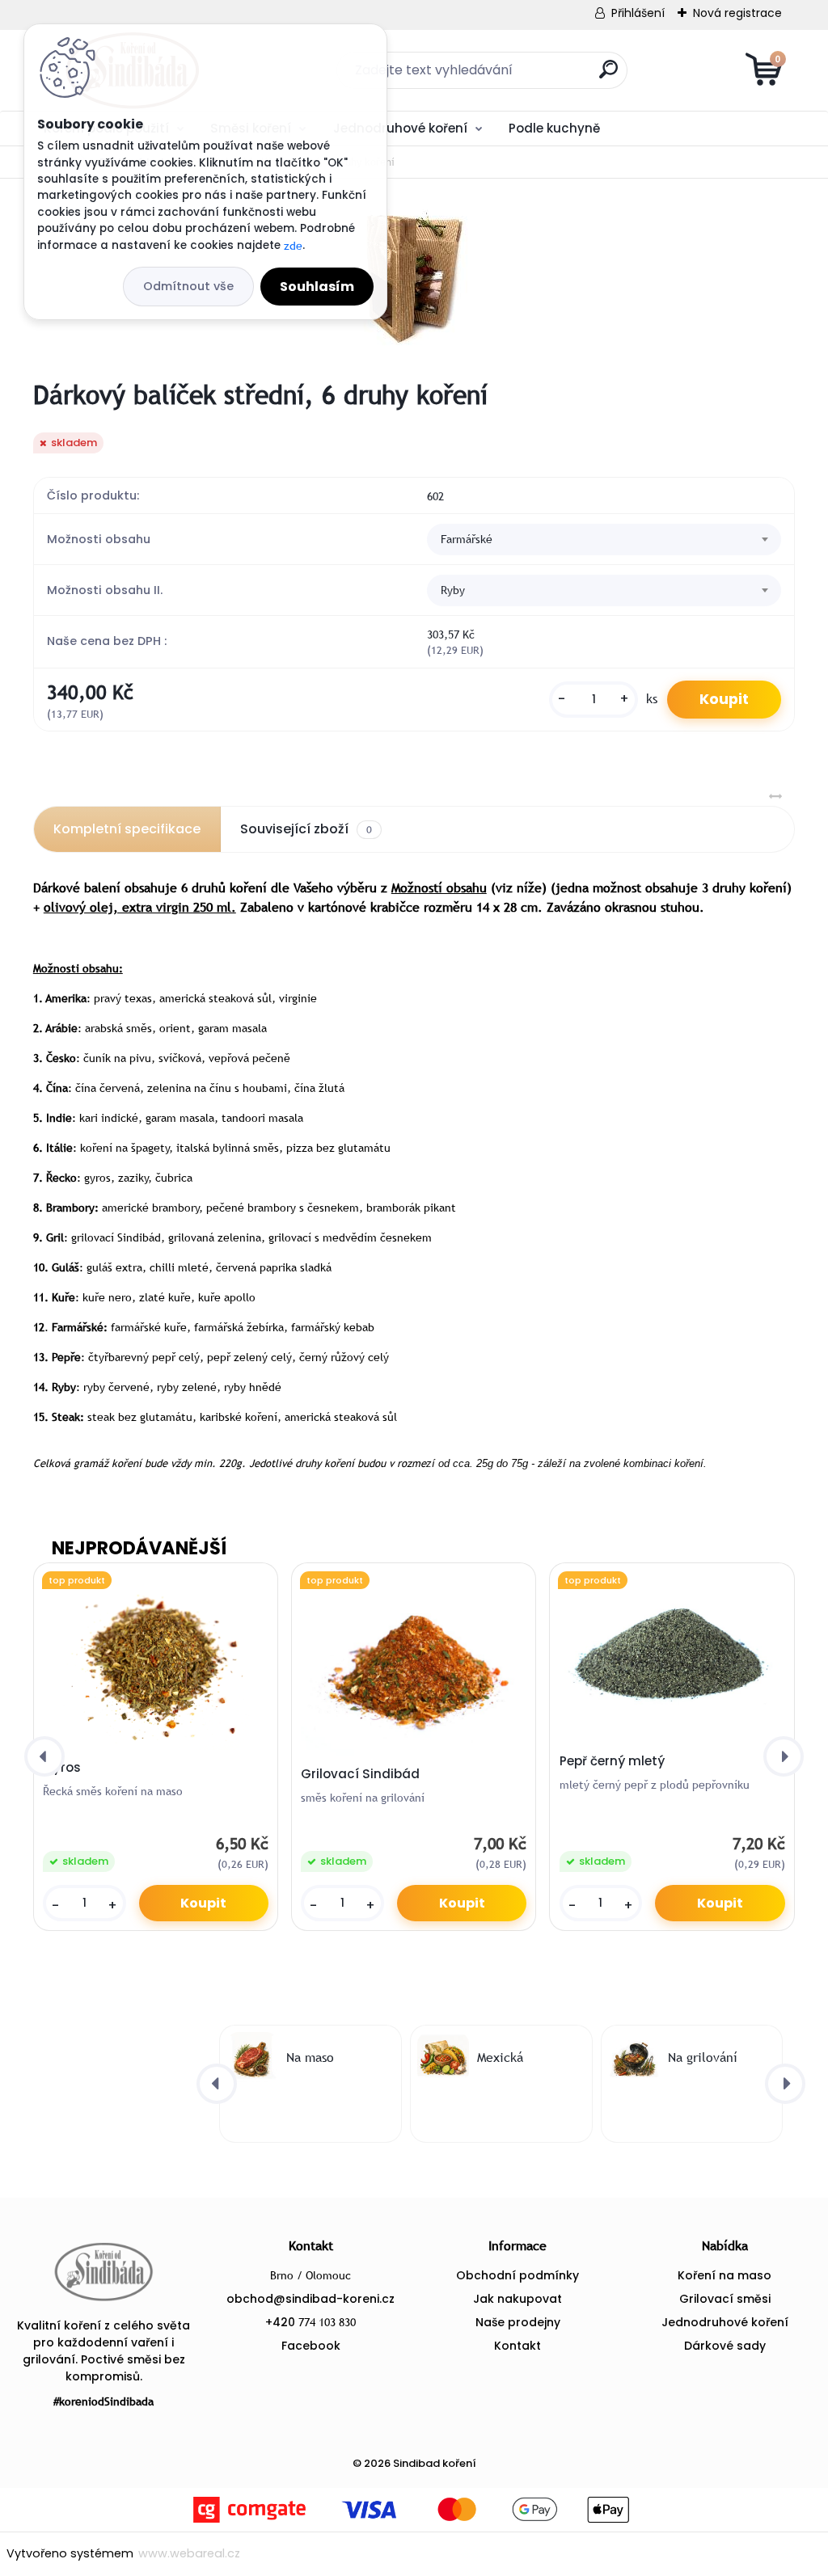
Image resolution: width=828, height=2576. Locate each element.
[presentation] (44, 1756)
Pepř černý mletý (612, 1761)
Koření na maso (724, 2275)
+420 (310, 2322)
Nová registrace (737, 13)
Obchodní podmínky (517, 2275)
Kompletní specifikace (127, 829)
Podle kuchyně (554, 128)
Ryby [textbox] (453, 590)
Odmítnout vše (188, 286)
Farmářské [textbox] (467, 539)
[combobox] (604, 540)
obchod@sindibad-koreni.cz (310, 2299)
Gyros (62, 1768)
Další (752, 127)
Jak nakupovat (517, 2299)
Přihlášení (638, 13)
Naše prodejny (518, 2322)
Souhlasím (317, 287)
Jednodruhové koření (400, 128)
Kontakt (517, 2346)
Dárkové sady (725, 2346)
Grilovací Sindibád (360, 1774)
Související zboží (306, 829)
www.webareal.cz (189, 2553)
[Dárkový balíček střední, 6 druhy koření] (414, 279)
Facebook (311, 2346)
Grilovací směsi (725, 2299)
